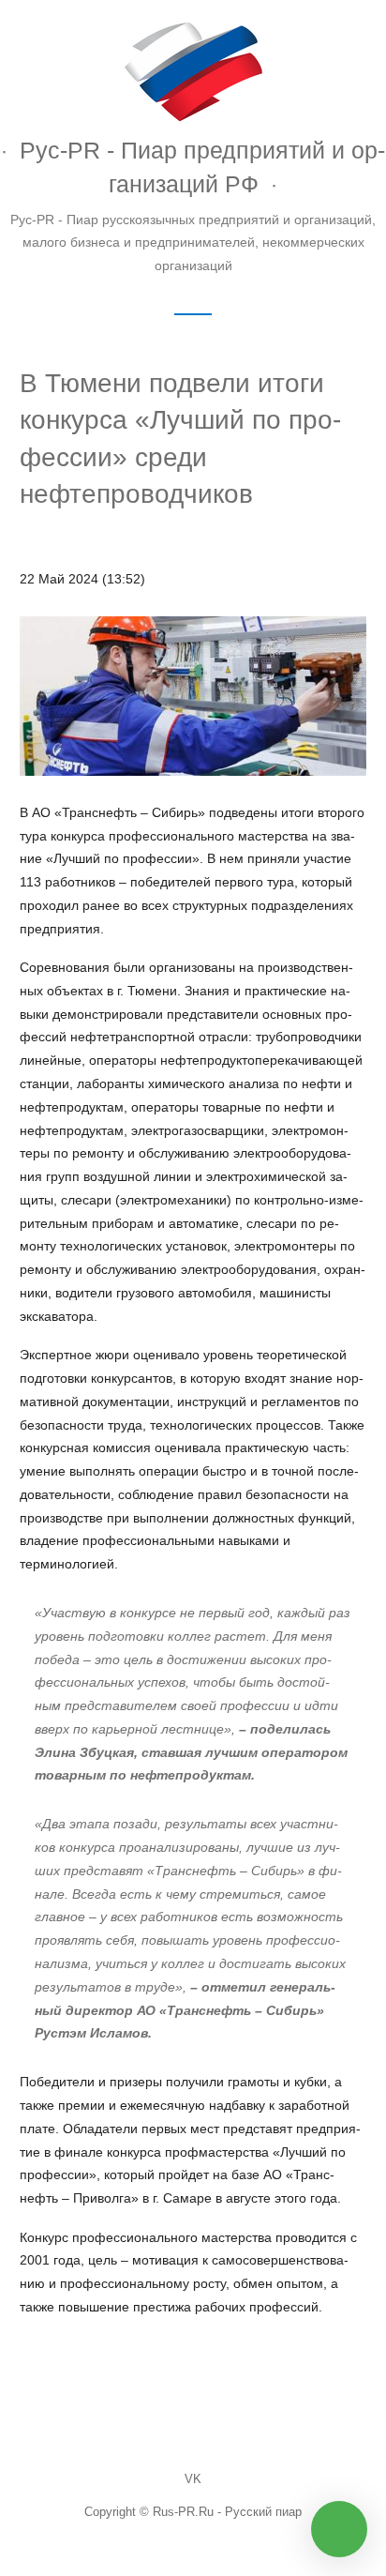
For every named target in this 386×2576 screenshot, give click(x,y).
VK (193, 2479)
